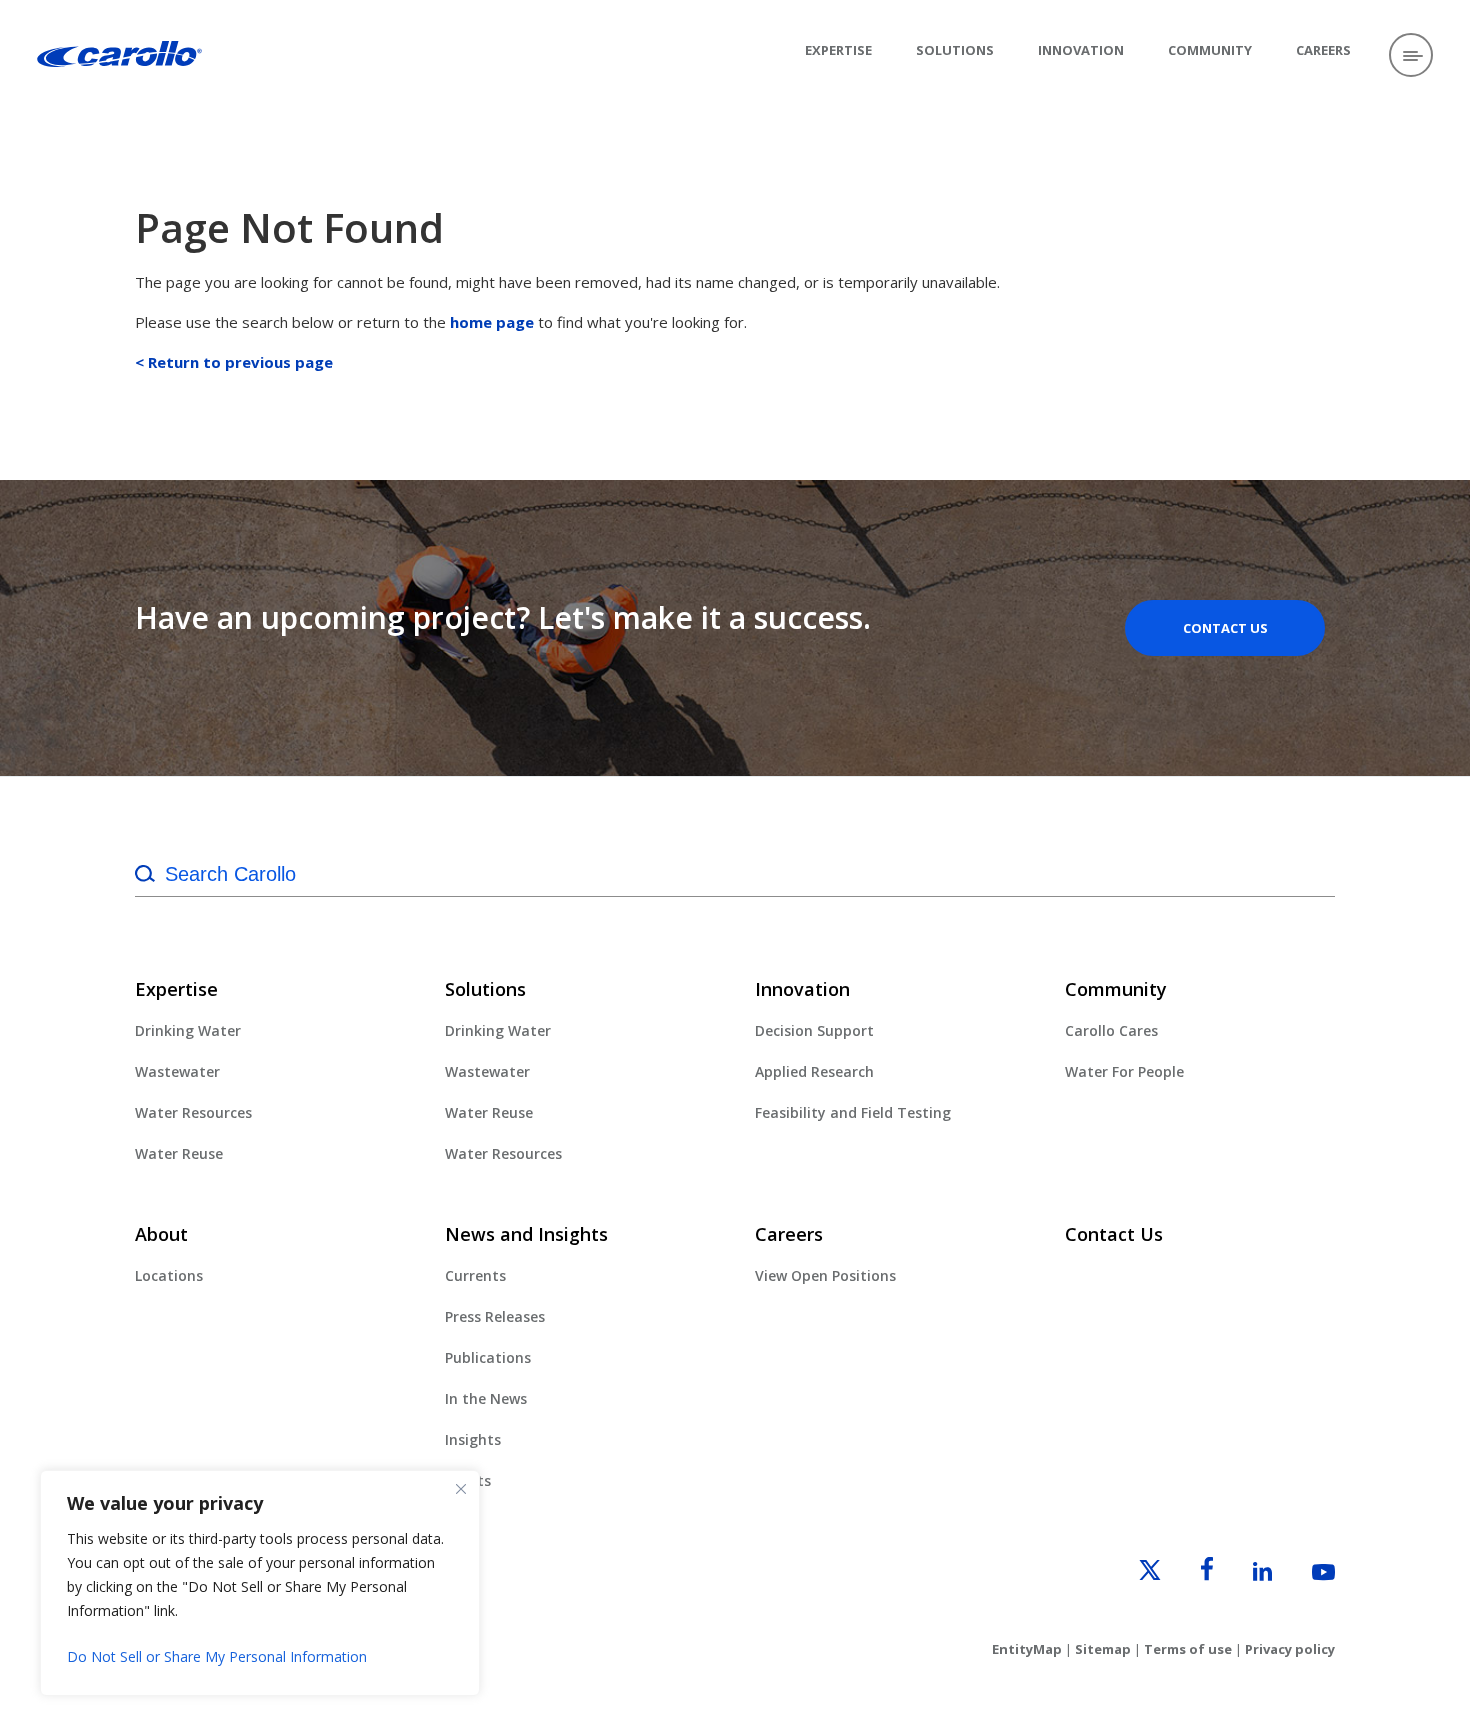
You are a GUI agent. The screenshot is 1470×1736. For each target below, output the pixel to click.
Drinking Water (188, 1030)
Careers (1323, 50)
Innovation (1081, 50)
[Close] (461, 1489)
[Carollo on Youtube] (1305, 1575)
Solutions (955, 50)
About (161, 1234)
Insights (473, 1439)
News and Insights (526, 1234)
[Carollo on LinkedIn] (1244, 1575)
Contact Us (1114, 1234)
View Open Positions (825, 1275)
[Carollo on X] (1132, 1575)
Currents (475, 1275)
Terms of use (1188, 1649)
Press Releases (495, 1316)
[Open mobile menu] (1411, 55)
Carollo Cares (1111, 1030)
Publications (488, 1357)
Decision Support (814, 1030)
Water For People (1124, 1071)
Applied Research (814, 1071)
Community (1210, 50)
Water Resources (193, 1112)
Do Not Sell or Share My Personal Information (217, 1656)
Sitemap (1103, 1649)
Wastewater (177, 1071)
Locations (169, 1275)
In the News (486, 1398)
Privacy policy (1290, 1649)
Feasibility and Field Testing (853, 1112)
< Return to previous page (234, 362)
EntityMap (1027, 1649)
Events (468, 1480)
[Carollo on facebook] (1189, 1575)
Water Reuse (179, 1153)
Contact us (1225, 628)
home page (492, 322)
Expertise (838, 50)
